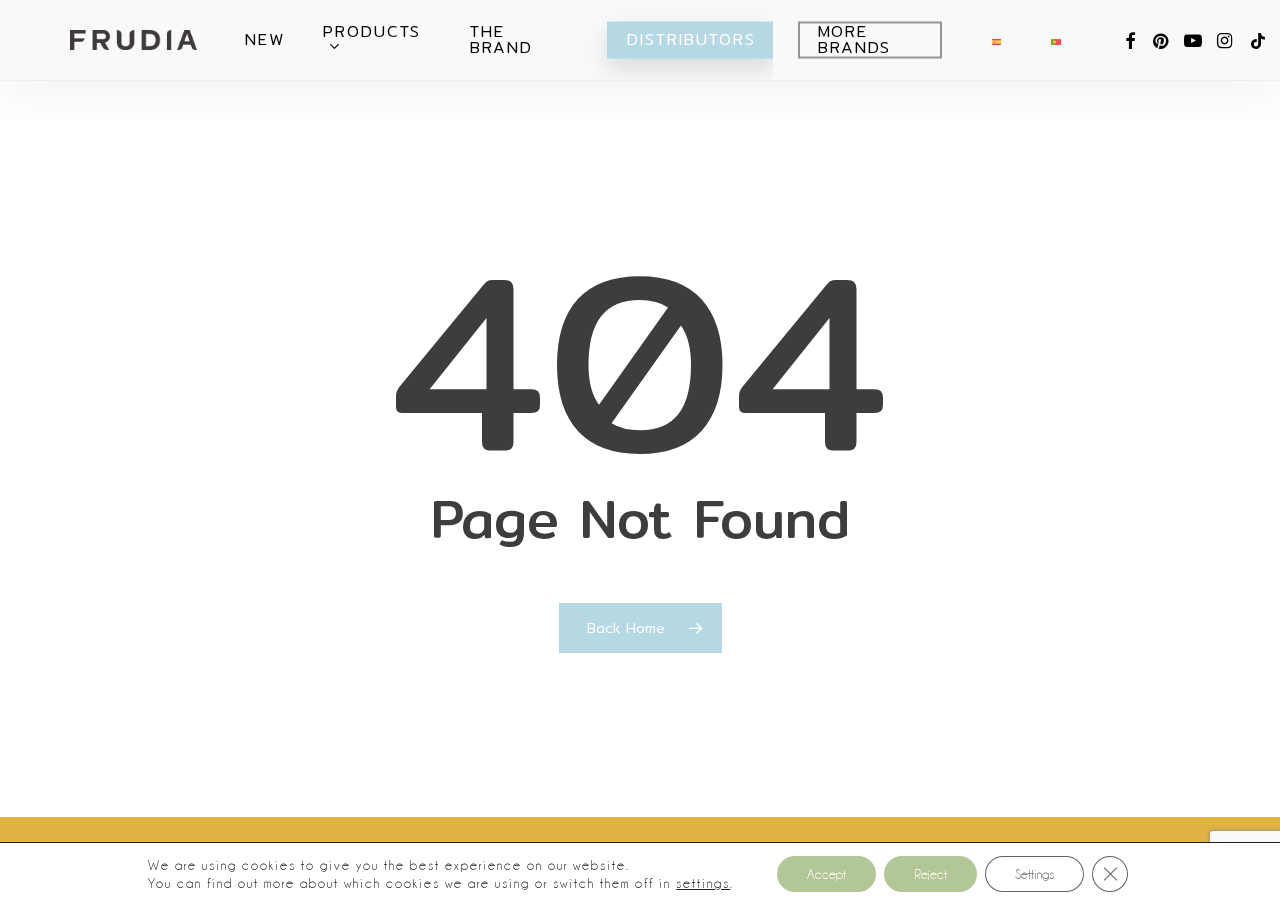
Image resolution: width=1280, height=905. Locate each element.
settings (703, 883)
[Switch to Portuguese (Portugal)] (1055, 40)
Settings (1034, 874)
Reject (930, 874)
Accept (826, 874)
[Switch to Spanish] (996, 40)
